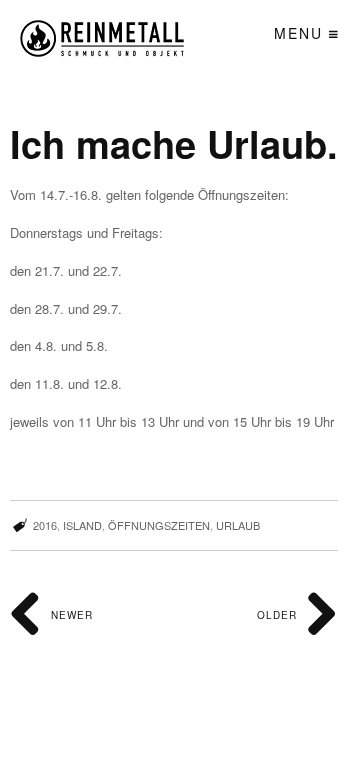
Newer (70, 615)
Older (279, 615)
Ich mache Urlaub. (174, 143)
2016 (45, 525)
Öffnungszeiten (159, 525)
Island (82, 525)
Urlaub (238, 525)
